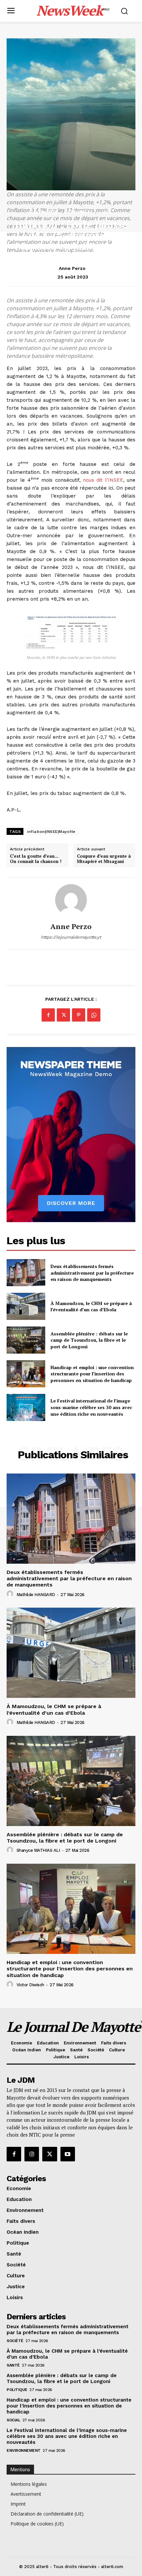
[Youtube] (68, 2154)
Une (107, 212)
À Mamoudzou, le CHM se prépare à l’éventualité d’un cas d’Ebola (91, 1307)
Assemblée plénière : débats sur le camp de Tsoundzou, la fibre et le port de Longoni (89, 1340)
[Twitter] (63, 1015)
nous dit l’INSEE (103, 480)
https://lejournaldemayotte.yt (71, 937)
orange (80, 212)
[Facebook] (48, 1015)
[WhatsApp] (94, 1015)
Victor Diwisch (30, 1985)
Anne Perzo (72, 268)
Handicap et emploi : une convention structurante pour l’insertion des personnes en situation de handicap (92, 1374)
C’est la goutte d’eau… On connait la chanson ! (36, 859)
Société (15, 2341)
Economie (44, 212)
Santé (13, 2365)
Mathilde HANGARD (36, 1595)
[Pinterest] (79, 1015)
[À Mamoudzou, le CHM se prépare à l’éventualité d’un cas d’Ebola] (26, 1306)
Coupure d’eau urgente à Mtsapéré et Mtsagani (104, 859)
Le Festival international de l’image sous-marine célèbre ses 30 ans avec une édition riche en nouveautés (91, 1407)
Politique (17, 2390)
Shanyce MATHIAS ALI (38, 1850)
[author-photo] (11, 1594)
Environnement (24, 2450)
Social (13, 2420)
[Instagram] (32, 2154)
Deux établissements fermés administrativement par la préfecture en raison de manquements (92, 1273)
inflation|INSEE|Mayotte (51, 832)
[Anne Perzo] (71, 900)
